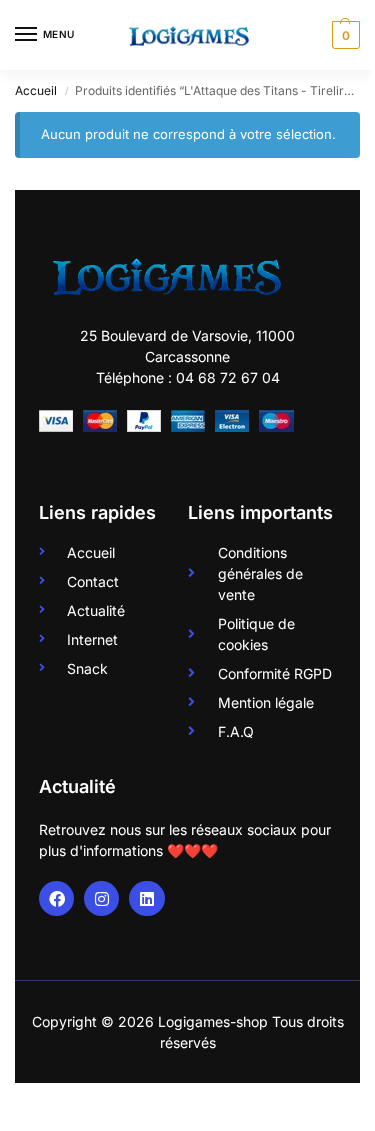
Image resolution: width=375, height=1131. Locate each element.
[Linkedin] (146, 898)
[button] (343, 35)
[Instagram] (101, 898)
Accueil (36, 90)
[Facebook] (56, 898)
